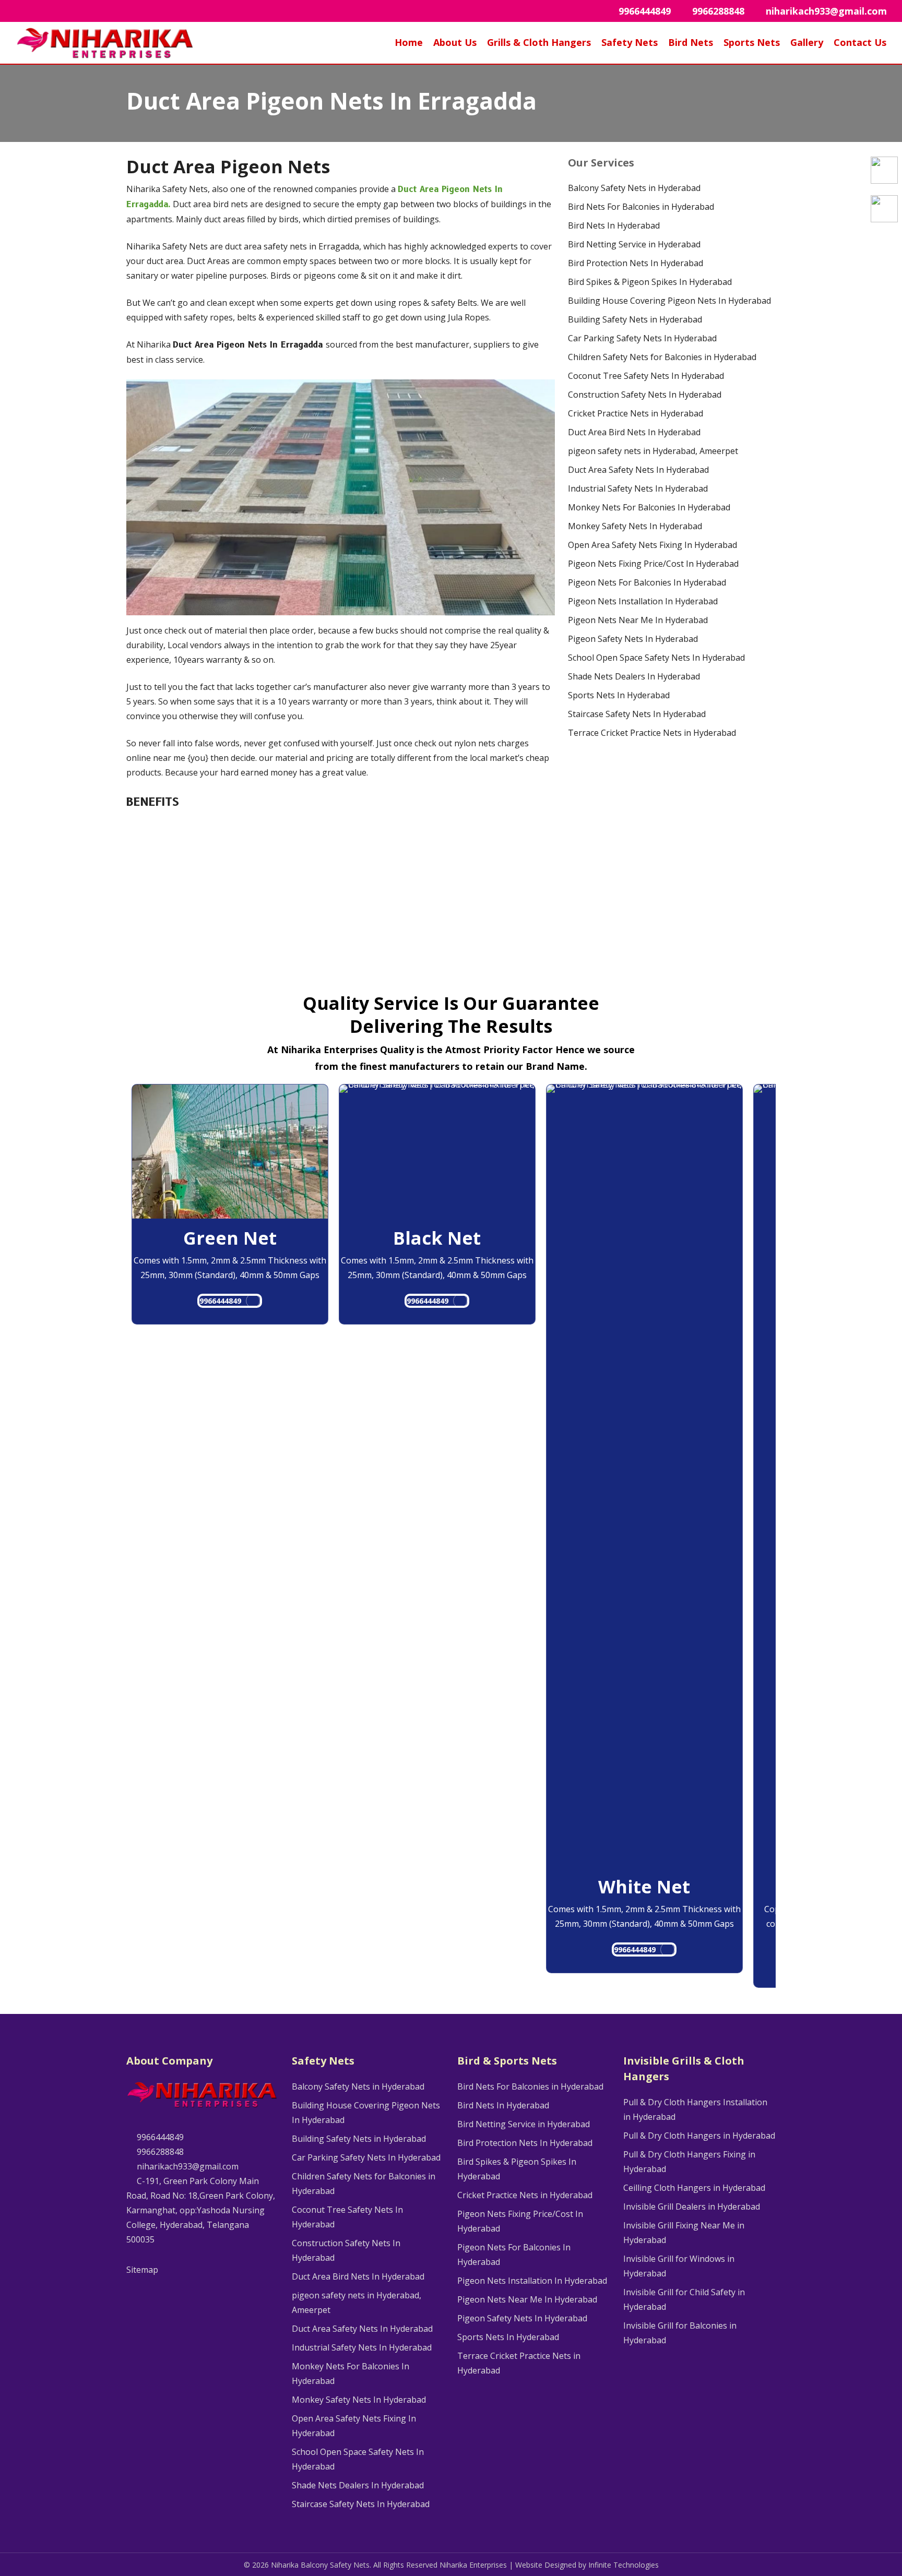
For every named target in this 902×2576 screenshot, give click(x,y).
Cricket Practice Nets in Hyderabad (636, 413)
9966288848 (159, 2152)
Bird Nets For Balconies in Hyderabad (641, 207)
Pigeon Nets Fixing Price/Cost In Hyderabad (653, 564)
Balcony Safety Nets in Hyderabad (634, 188)
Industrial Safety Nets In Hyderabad (638, 488)
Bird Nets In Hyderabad (614, 225)
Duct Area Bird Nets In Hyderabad (634, 432)
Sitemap (142, 2270)
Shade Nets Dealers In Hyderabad (634, 676)
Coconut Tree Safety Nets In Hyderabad (646, 376)
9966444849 (220, 1301)
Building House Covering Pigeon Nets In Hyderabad (669, 301)
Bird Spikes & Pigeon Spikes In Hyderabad (650, 282)
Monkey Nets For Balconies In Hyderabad (649, 507)
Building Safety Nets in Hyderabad (635, 319)
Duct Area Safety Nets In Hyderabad (638, 470)
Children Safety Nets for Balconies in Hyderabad (662, 357)
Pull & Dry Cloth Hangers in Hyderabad (699, 2136)
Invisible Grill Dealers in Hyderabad (692, 2207)
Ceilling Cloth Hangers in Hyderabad (694, 2188)
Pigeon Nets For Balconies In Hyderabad (647, 582)
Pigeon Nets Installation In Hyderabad (643, 601)
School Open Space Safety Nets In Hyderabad (656, 658)
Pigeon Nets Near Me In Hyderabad (638, 620)
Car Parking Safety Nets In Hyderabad (642, 338)
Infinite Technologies (624, 2565)
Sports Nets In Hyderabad (619, 695)
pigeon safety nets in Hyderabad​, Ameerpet (653, 451)
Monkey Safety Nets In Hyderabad (635, 526)
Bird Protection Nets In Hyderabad (636, 263)
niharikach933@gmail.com (187, 2166)
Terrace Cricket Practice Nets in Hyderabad (652, 733)
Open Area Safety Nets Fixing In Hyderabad (652, 545)
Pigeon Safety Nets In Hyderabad (633, 639)
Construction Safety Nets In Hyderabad (645, 395)
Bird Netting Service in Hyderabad (634, 244)
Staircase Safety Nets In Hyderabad (637, 714)
